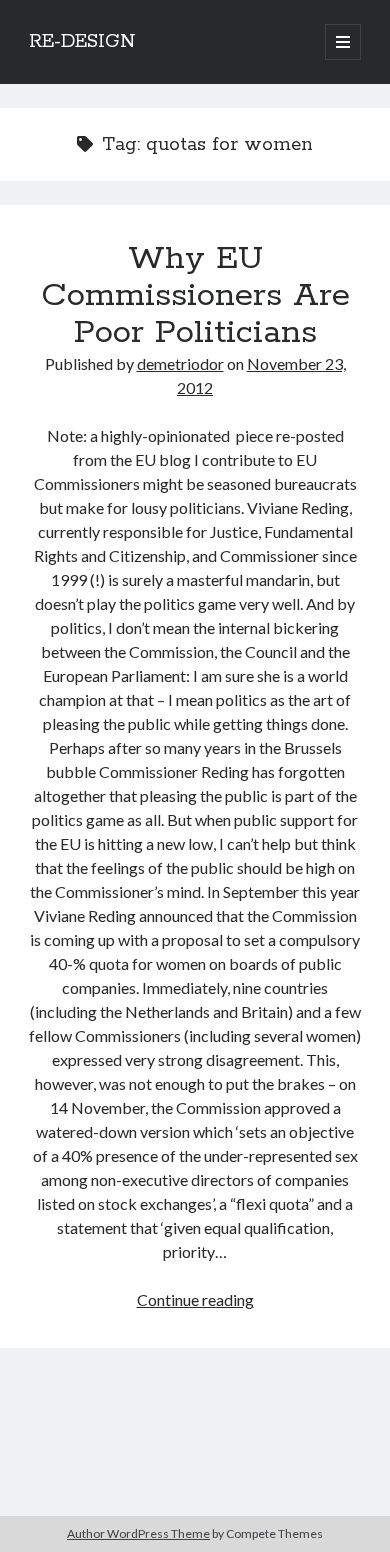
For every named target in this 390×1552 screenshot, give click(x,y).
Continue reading (195, 1299)
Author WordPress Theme (138, 1533)
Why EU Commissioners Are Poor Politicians (195, 296)
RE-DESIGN (82, 42)
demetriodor (180, 363)
